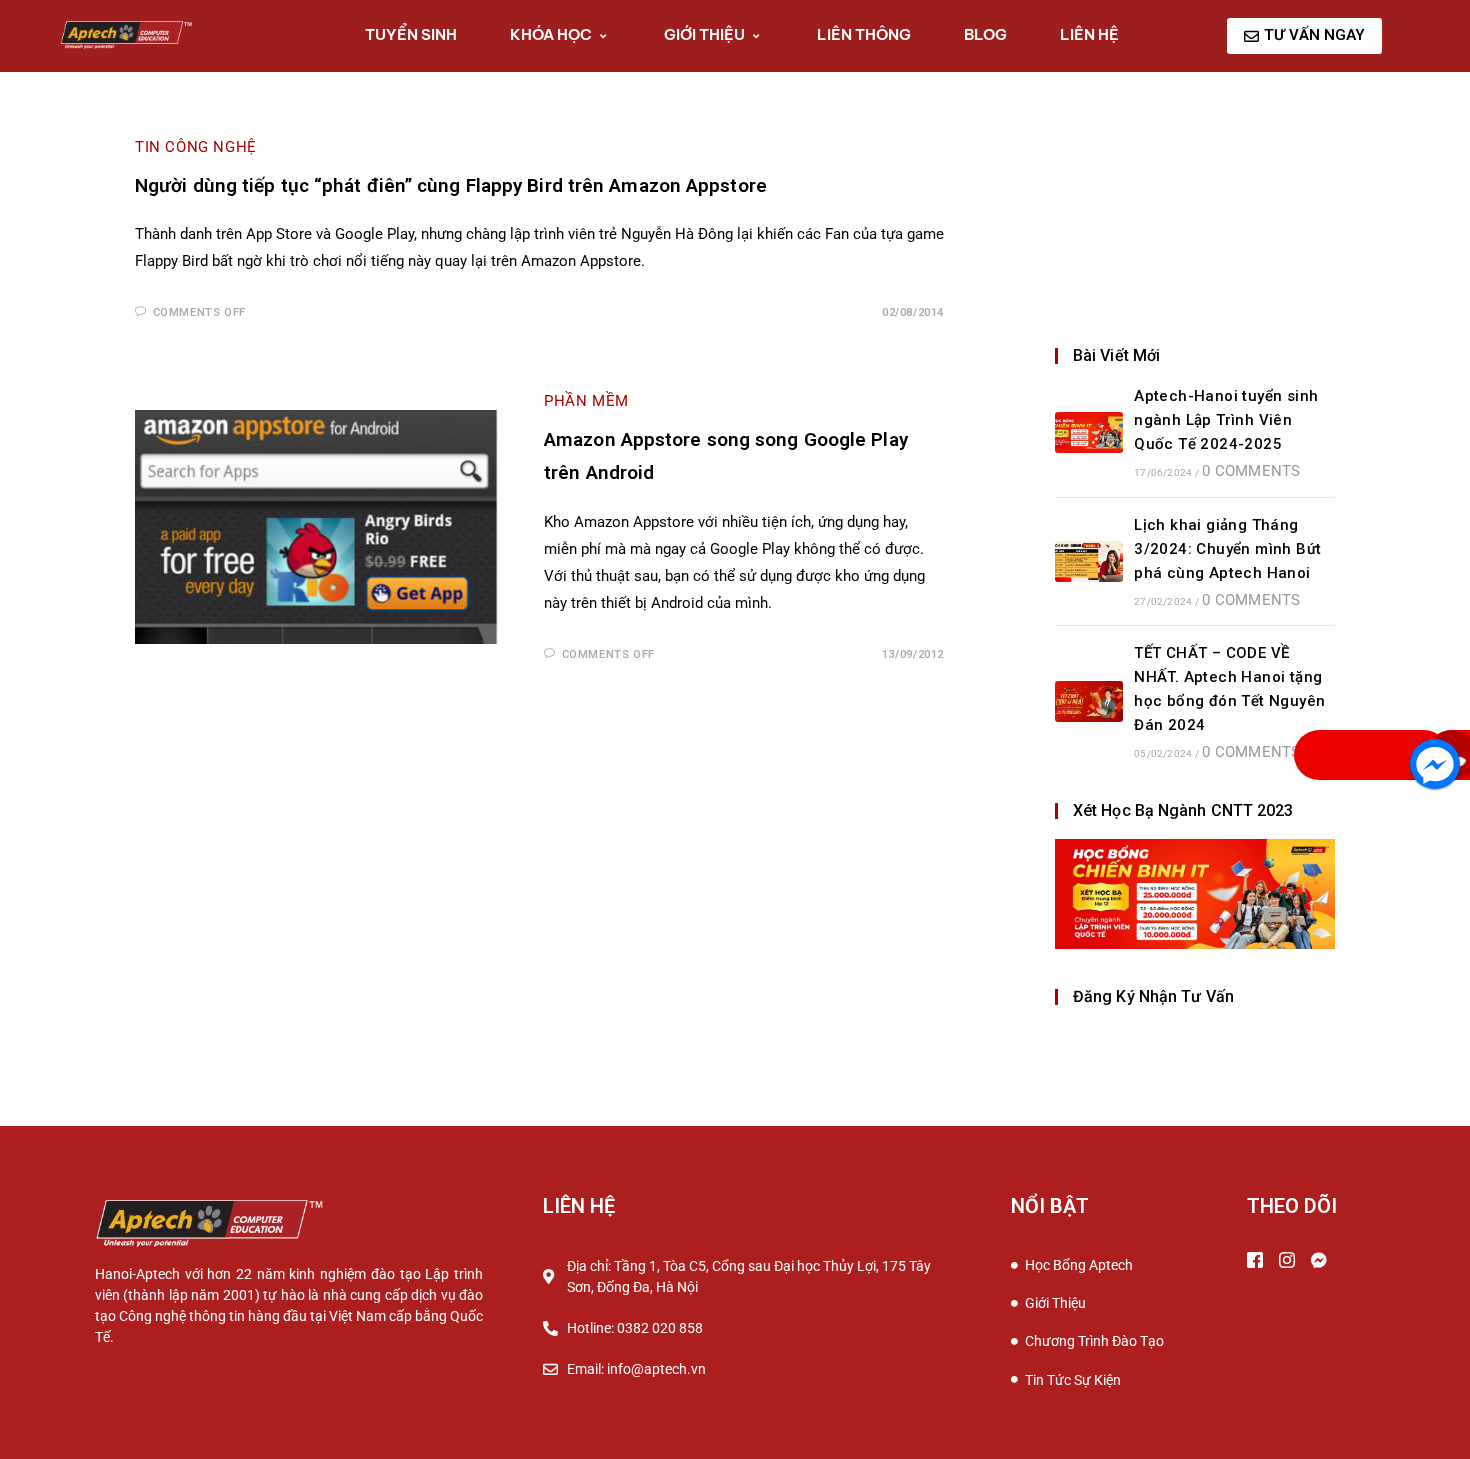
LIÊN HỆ (1089, 34)
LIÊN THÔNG (864, 34)
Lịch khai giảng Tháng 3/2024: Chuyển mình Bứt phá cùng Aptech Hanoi (1227, 549)
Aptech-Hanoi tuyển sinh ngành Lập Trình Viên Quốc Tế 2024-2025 (1226, 420)
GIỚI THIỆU (704, 34)
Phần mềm (586, 401)
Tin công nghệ (196, 147)
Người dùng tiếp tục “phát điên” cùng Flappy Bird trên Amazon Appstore (451, 185)
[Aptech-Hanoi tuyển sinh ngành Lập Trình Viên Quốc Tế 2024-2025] (1089, 432)
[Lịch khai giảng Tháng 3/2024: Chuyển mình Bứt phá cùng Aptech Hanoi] (1089, 561)
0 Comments (1251, 471)
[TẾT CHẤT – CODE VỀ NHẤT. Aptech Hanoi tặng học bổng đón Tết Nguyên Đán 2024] (1089, 701)
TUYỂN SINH (411, 34)
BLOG (985, 34)
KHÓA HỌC (551, 34)
